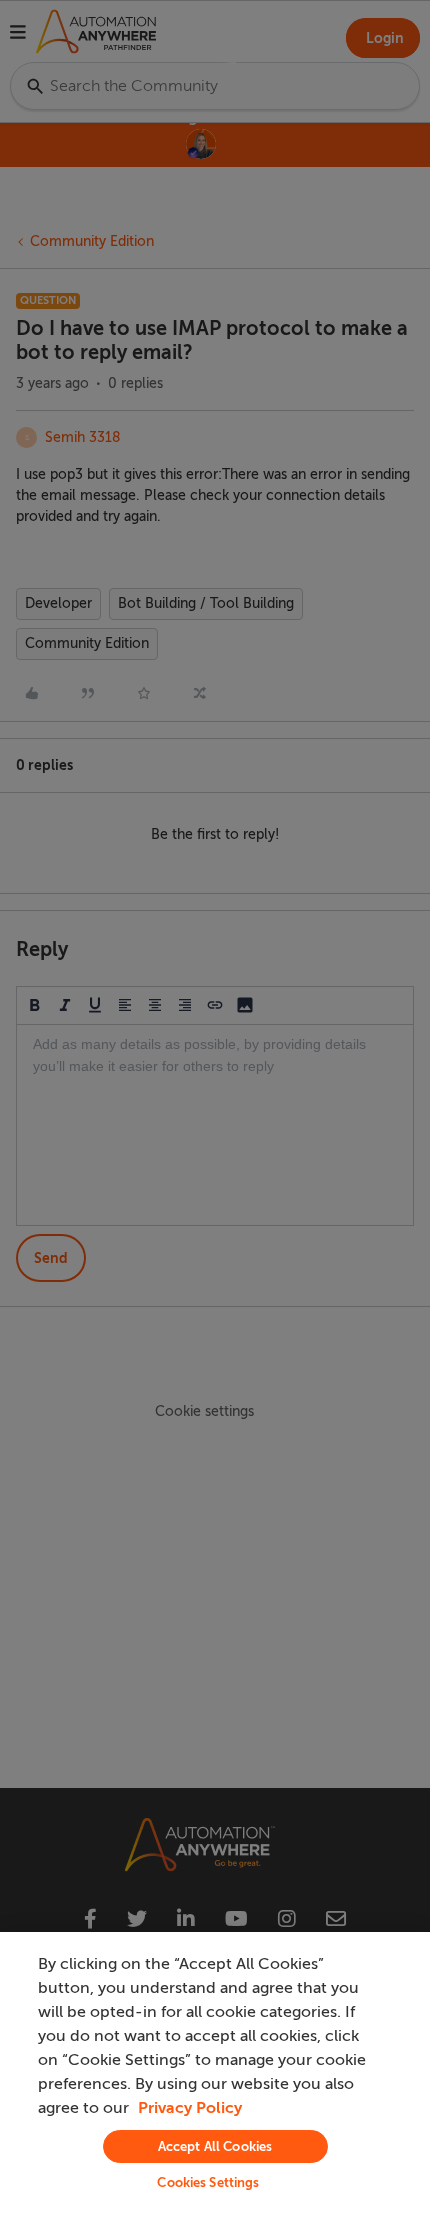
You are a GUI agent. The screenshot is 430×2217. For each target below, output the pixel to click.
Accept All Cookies (215, 2146)
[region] (215, 2074)
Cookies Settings (208, 2182)
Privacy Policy (190, 2108)
